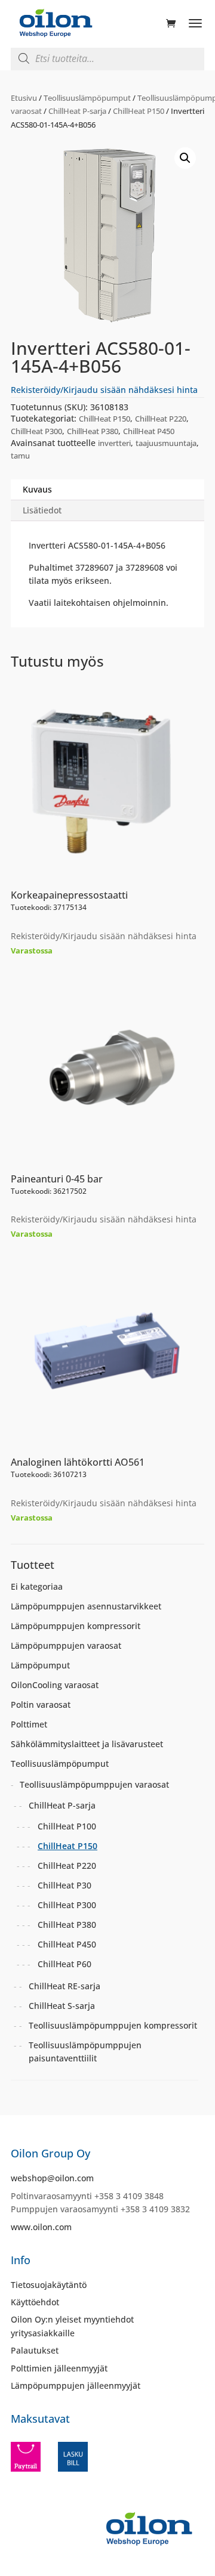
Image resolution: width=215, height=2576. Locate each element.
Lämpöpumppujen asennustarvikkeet (86, 1606)
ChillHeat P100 (67, 1826)
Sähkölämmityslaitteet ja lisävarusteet (87, 1744)
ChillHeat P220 (161, 419)
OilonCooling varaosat (55, 1685)
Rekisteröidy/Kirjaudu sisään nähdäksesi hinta (104, 390)
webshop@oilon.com (52, 2178)
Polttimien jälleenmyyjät (59, 2368)
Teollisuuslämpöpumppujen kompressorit (113, 2025)
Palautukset (35, 2350)
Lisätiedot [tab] (42, 510)
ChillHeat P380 (93, 431)
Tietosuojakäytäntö (49, 2285)
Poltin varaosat (41, 1705)
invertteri (114, 443)
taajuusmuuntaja (166, 443)
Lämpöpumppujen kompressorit (76, 1626)
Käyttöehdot (35, 2302)
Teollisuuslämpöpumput (87, 98)
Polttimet (29, 1724)
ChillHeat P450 (149, 431)
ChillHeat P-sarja (77, 111)
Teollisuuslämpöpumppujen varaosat (94, 1784)
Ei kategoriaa (37, 1586)
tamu (20, 456)
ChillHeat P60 (64, 1964)
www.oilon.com (41, 2227)
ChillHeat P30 (64, 1885)
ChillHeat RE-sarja (64, 1986)
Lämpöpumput (40, 1665)
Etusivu (24, 98)
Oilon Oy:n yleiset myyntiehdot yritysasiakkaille (72, 2326)
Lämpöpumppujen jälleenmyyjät (76, 2385)
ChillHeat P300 (36, 431)
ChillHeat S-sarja (62, 2006)
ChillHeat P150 (139, 111)
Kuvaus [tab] (37, 489)
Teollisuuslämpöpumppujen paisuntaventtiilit (85, 2052)
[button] (185, 158)
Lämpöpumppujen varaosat (66, 1645)
